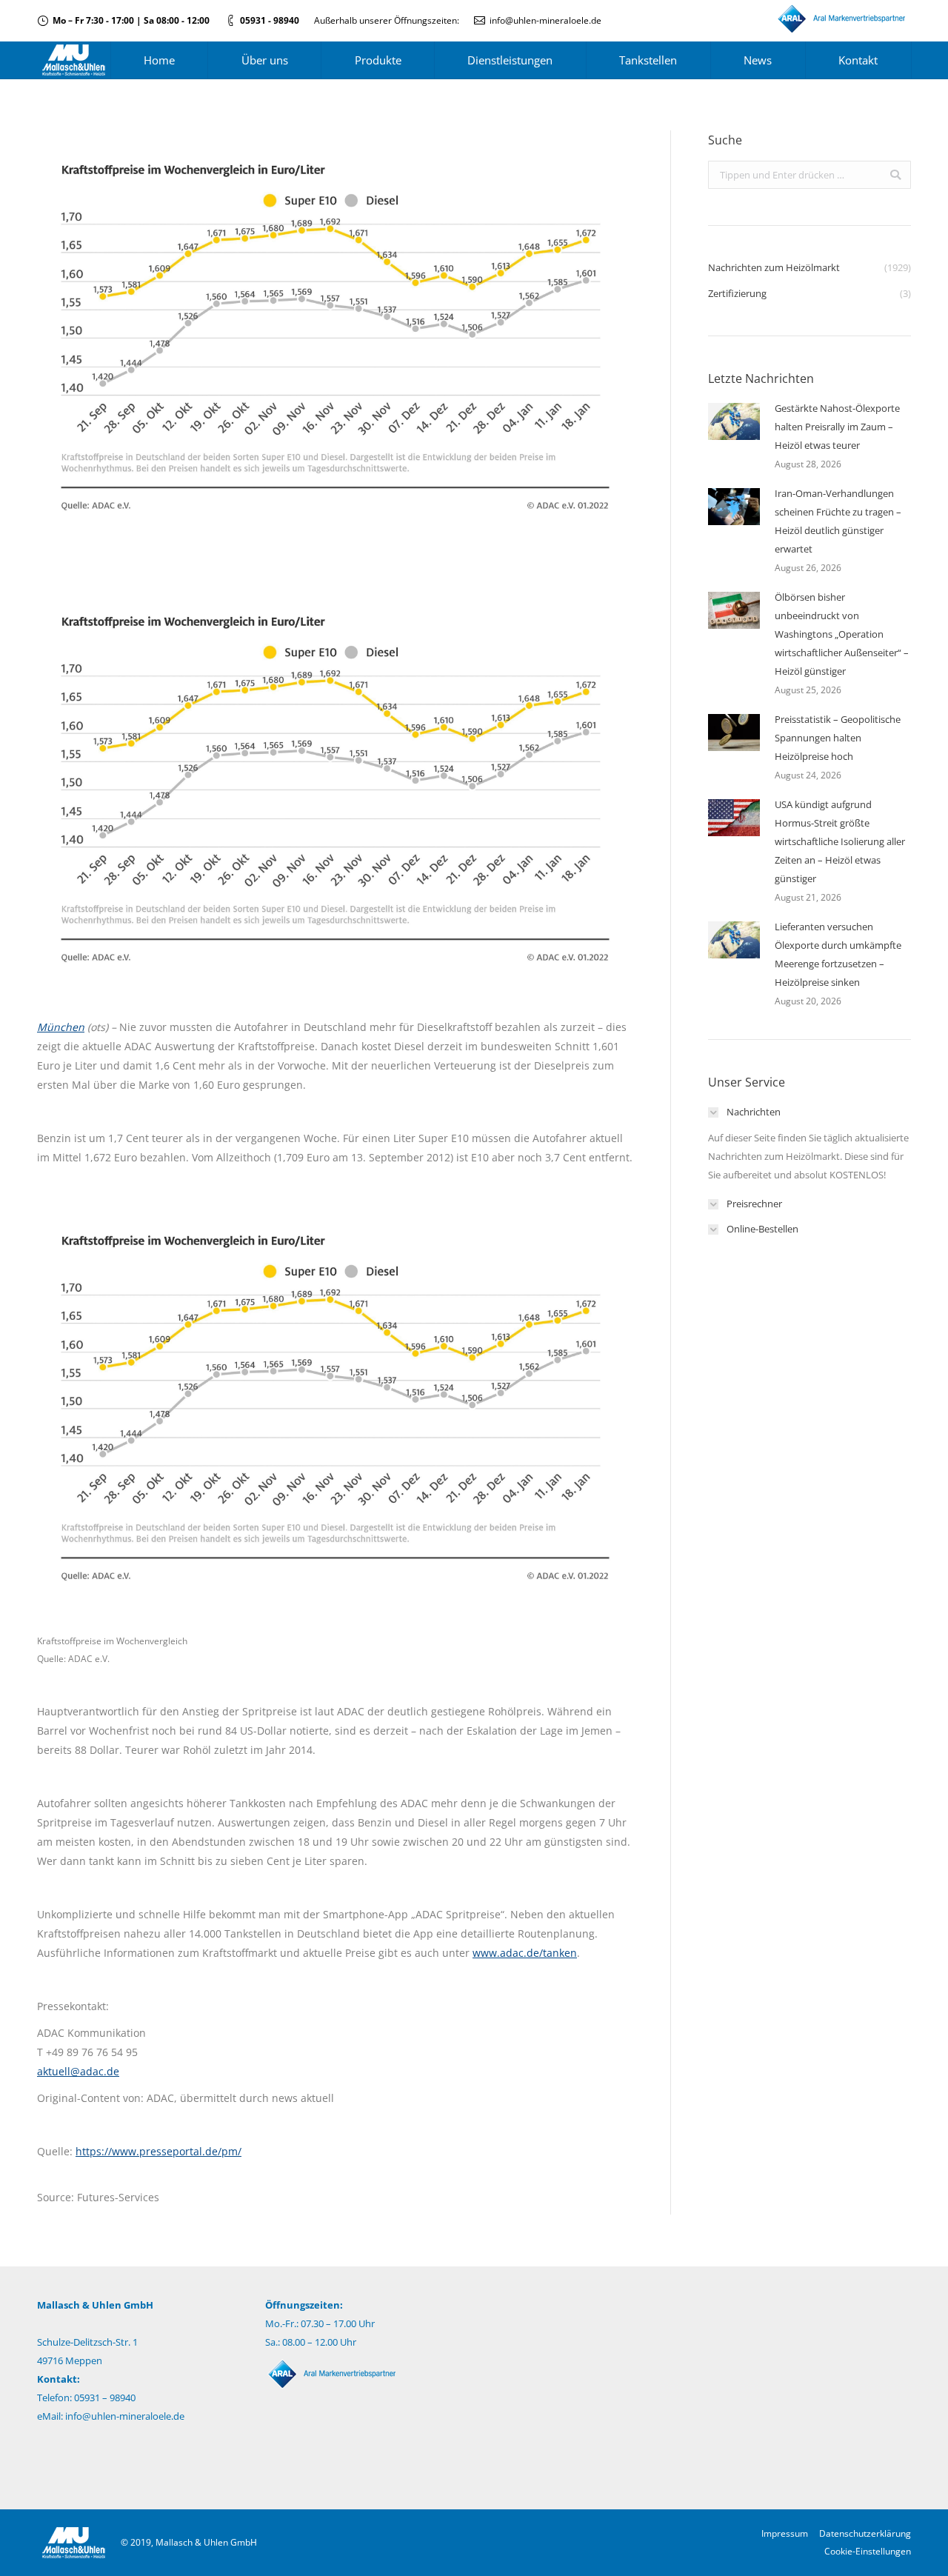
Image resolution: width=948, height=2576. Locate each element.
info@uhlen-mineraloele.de (545, 20)
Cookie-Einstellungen (868, 2551)
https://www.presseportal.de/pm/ (158, 2151)
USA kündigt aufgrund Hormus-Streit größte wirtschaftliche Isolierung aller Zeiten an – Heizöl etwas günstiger (840, 841)
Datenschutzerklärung (865, 2533)
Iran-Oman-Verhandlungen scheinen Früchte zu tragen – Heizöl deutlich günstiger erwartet (838, 521)
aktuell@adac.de (78, 2071)
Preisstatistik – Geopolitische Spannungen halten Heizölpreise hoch (838, 738)
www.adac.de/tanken (525, 1953)
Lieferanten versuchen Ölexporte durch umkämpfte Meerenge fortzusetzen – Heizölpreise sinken (838, 954)
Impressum (785, 2533)
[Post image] (734, 421)
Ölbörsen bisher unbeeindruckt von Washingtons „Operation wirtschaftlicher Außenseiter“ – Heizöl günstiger (842, 634)
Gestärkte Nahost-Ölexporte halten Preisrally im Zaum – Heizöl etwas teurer (837, 427)
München (61, 1027)
